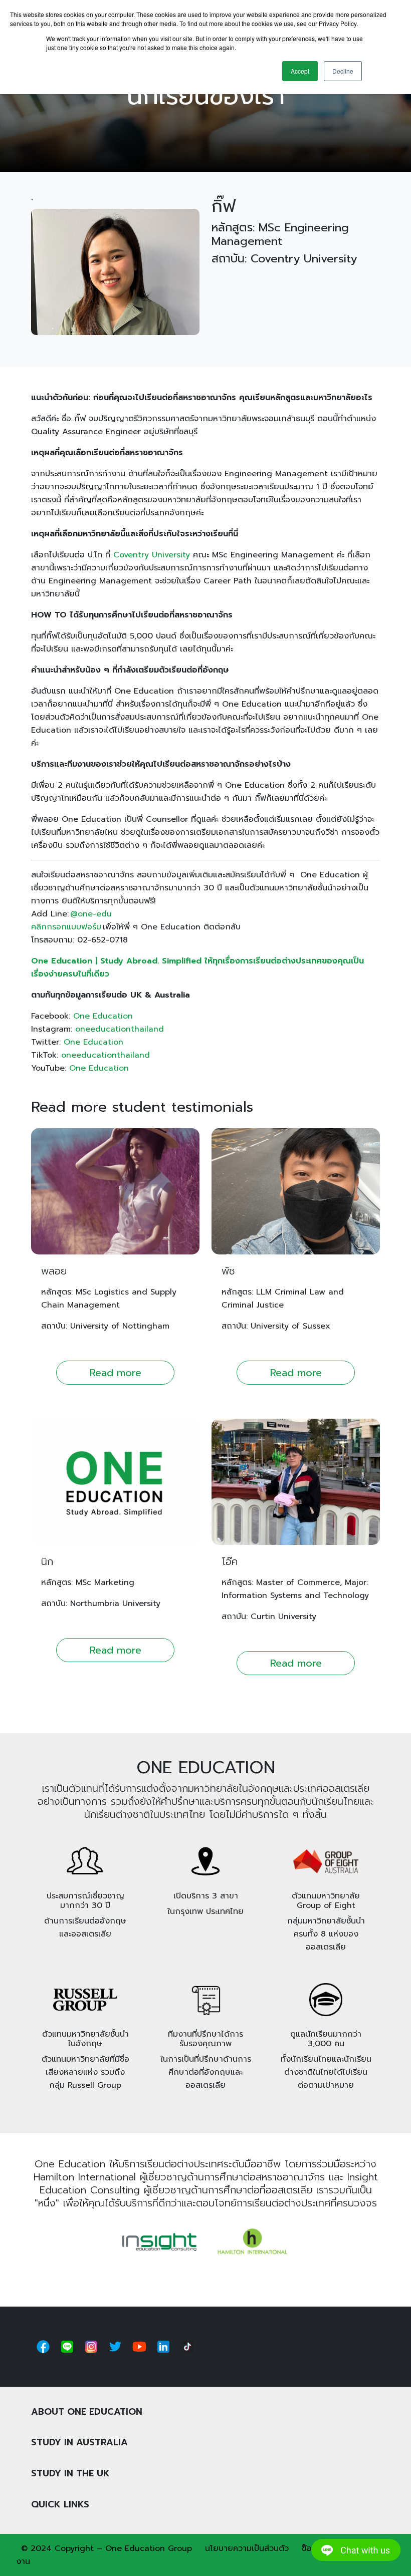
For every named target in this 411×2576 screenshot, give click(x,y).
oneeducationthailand (120, 1029)
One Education (103, 1016)
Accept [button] (300, 71)
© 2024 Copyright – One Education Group (107, 2548)
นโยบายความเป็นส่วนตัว (247, 2548)
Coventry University (152, 555)
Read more (116, 1373)
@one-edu (91, 914)
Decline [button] (343, 71)
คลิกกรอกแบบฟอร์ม (66, 927)
